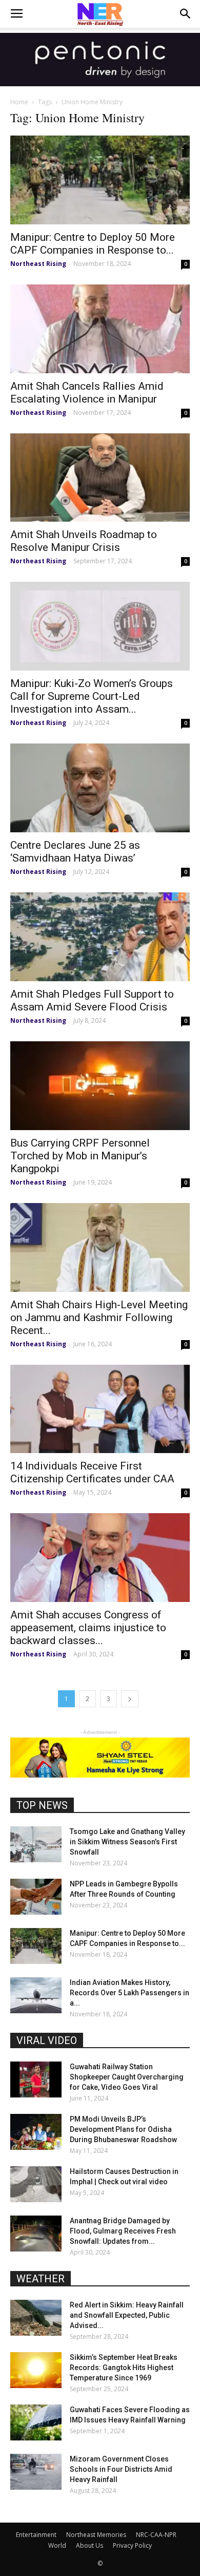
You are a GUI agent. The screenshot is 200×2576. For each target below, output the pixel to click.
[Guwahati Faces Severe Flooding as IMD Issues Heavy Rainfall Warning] (36, 2422)
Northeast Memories (96, 2535)
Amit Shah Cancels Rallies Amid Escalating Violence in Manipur (87, 393)
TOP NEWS (42, 1805)
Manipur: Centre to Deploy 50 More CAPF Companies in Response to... (93, 244)
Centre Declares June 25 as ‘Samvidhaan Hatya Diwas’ (75, 852)
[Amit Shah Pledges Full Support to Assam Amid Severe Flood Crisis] (100, 937)
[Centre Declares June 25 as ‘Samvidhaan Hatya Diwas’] (100, 788)
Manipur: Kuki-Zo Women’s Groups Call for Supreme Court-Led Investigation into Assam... (92, 696)
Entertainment (36, 2535)
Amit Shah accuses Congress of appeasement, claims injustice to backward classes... (88, 1628)
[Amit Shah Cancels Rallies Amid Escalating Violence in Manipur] (100, 329)
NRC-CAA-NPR (156, 2535)
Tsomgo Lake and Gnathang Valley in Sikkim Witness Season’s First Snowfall (127, 1842)
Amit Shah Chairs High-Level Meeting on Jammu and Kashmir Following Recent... (99, 1318)
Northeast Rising (38, 264)
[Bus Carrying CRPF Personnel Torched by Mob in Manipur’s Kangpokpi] (100, 1086)
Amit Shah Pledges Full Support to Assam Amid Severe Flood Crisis (92, 1000)
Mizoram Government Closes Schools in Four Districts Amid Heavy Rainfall (121, 2469)
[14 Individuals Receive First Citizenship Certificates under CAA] (100, 1409)
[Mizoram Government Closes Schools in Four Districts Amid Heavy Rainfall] (36, 2472)
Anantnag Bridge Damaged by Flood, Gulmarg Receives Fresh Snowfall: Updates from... (123, 2231)
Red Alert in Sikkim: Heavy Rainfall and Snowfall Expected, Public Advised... (127, 2315)
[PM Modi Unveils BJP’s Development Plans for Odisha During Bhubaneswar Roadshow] (36, 2132)
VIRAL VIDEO (47, 2040)
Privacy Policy (132, 2545)
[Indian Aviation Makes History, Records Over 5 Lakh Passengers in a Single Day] (36, 1995)
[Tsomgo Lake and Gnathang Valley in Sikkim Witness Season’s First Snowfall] (36, 1844)
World (57, 2545)
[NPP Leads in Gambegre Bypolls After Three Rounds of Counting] (36, 1897)
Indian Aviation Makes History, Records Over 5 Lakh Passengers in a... (129, 1993)
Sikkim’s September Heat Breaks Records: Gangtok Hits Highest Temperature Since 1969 (124, 2368)
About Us (89, 2545)
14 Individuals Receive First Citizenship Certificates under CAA (92, 1472)
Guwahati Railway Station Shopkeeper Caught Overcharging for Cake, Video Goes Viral (127, 2077)
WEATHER (41, 2279)
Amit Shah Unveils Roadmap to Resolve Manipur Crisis (84, 541)
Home (19, 102)
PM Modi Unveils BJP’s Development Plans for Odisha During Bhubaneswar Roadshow (123, 2129)
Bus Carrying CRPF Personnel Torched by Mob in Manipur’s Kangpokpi (80, 1156)
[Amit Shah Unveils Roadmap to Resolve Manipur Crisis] (100, 478)
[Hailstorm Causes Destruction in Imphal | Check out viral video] (36, 2184)
